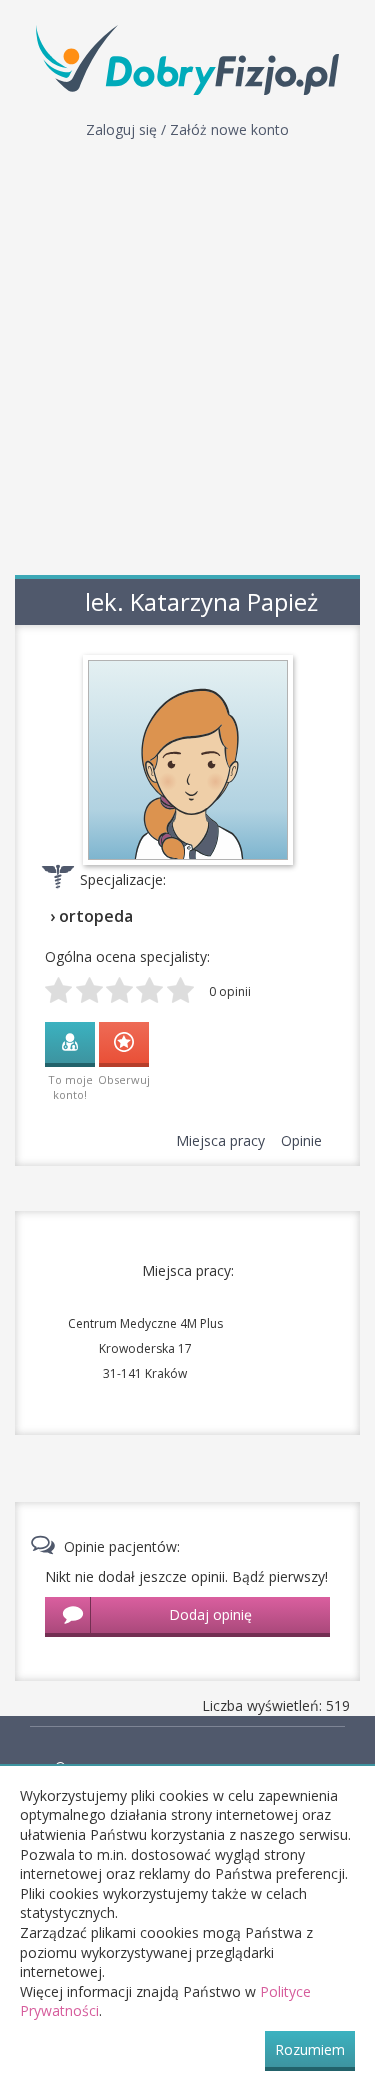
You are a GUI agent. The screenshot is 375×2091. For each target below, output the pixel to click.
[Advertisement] (187, 362)
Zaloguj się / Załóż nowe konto (187, 129)
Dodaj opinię (210, 1614)
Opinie (301, 1140)
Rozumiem (310, 2049)
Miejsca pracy (220, 1140)
